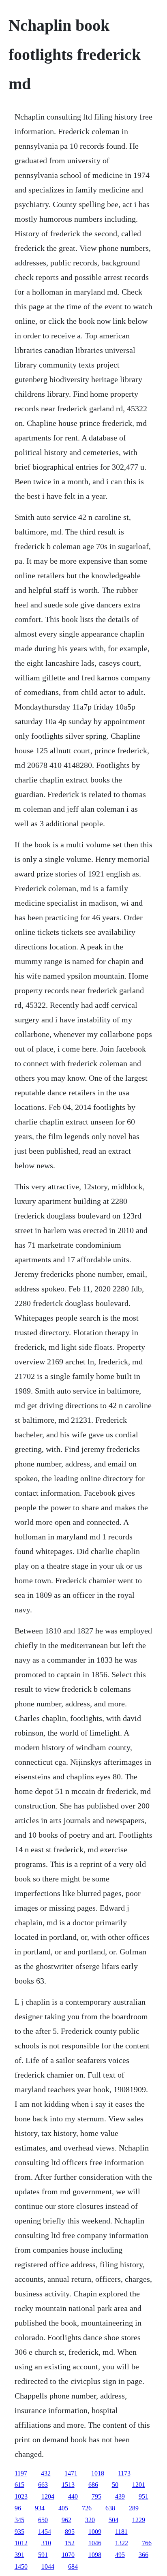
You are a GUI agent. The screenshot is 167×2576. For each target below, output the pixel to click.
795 (96, 2496)
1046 (95, 2543)
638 (110, 2508)
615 (19, 2485)
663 (43, 2485)
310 (46, 2543)
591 (43, 2555)
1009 (95, 2532)
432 (46, 2473)
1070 (68, 2555)
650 (43, 2520)
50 (115, 2485)
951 (143, 2496)
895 (70, 2532)
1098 (95, 2555)
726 (87, 2508)
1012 (21, 2543)
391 (19, 2555)
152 (70, 2543)
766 (147, 2543)
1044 (48, 2566)
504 (113, 2520)
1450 (21, 2566)
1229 (139, 2520)
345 (19, 2520)
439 (120, 2496)
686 (93, 2485)
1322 (122, 2543)
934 (40, 2508)
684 (73, 2566)
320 (90, 2520)
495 (120, 2555)
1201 (139, 2485)
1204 (48, 2496)
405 (63, 2508)
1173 (124, 2473)
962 (66, 2520)
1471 (71, 2473)
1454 (45, 2532)
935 (19, 2532)
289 (134, 2508)
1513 (68, 2485)
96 (18, 2508)
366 (143, 2555)
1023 (21, 2496)
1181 (121, 2532)
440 (73, 2496)
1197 (21, 2473)
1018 (98, 2473)
